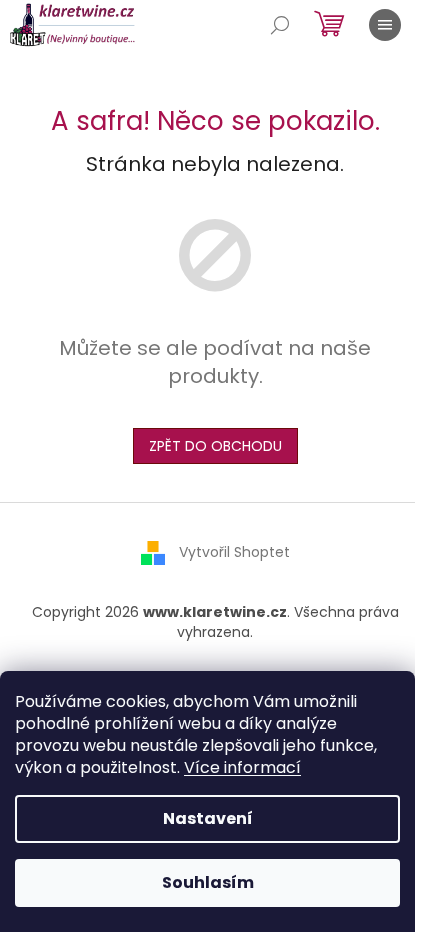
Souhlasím (208, 882)
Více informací (242, 767)
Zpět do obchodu (215, 446)
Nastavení (208, 818)
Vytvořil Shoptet (234, 552)
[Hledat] (280, 25)
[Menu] (385, 25)
